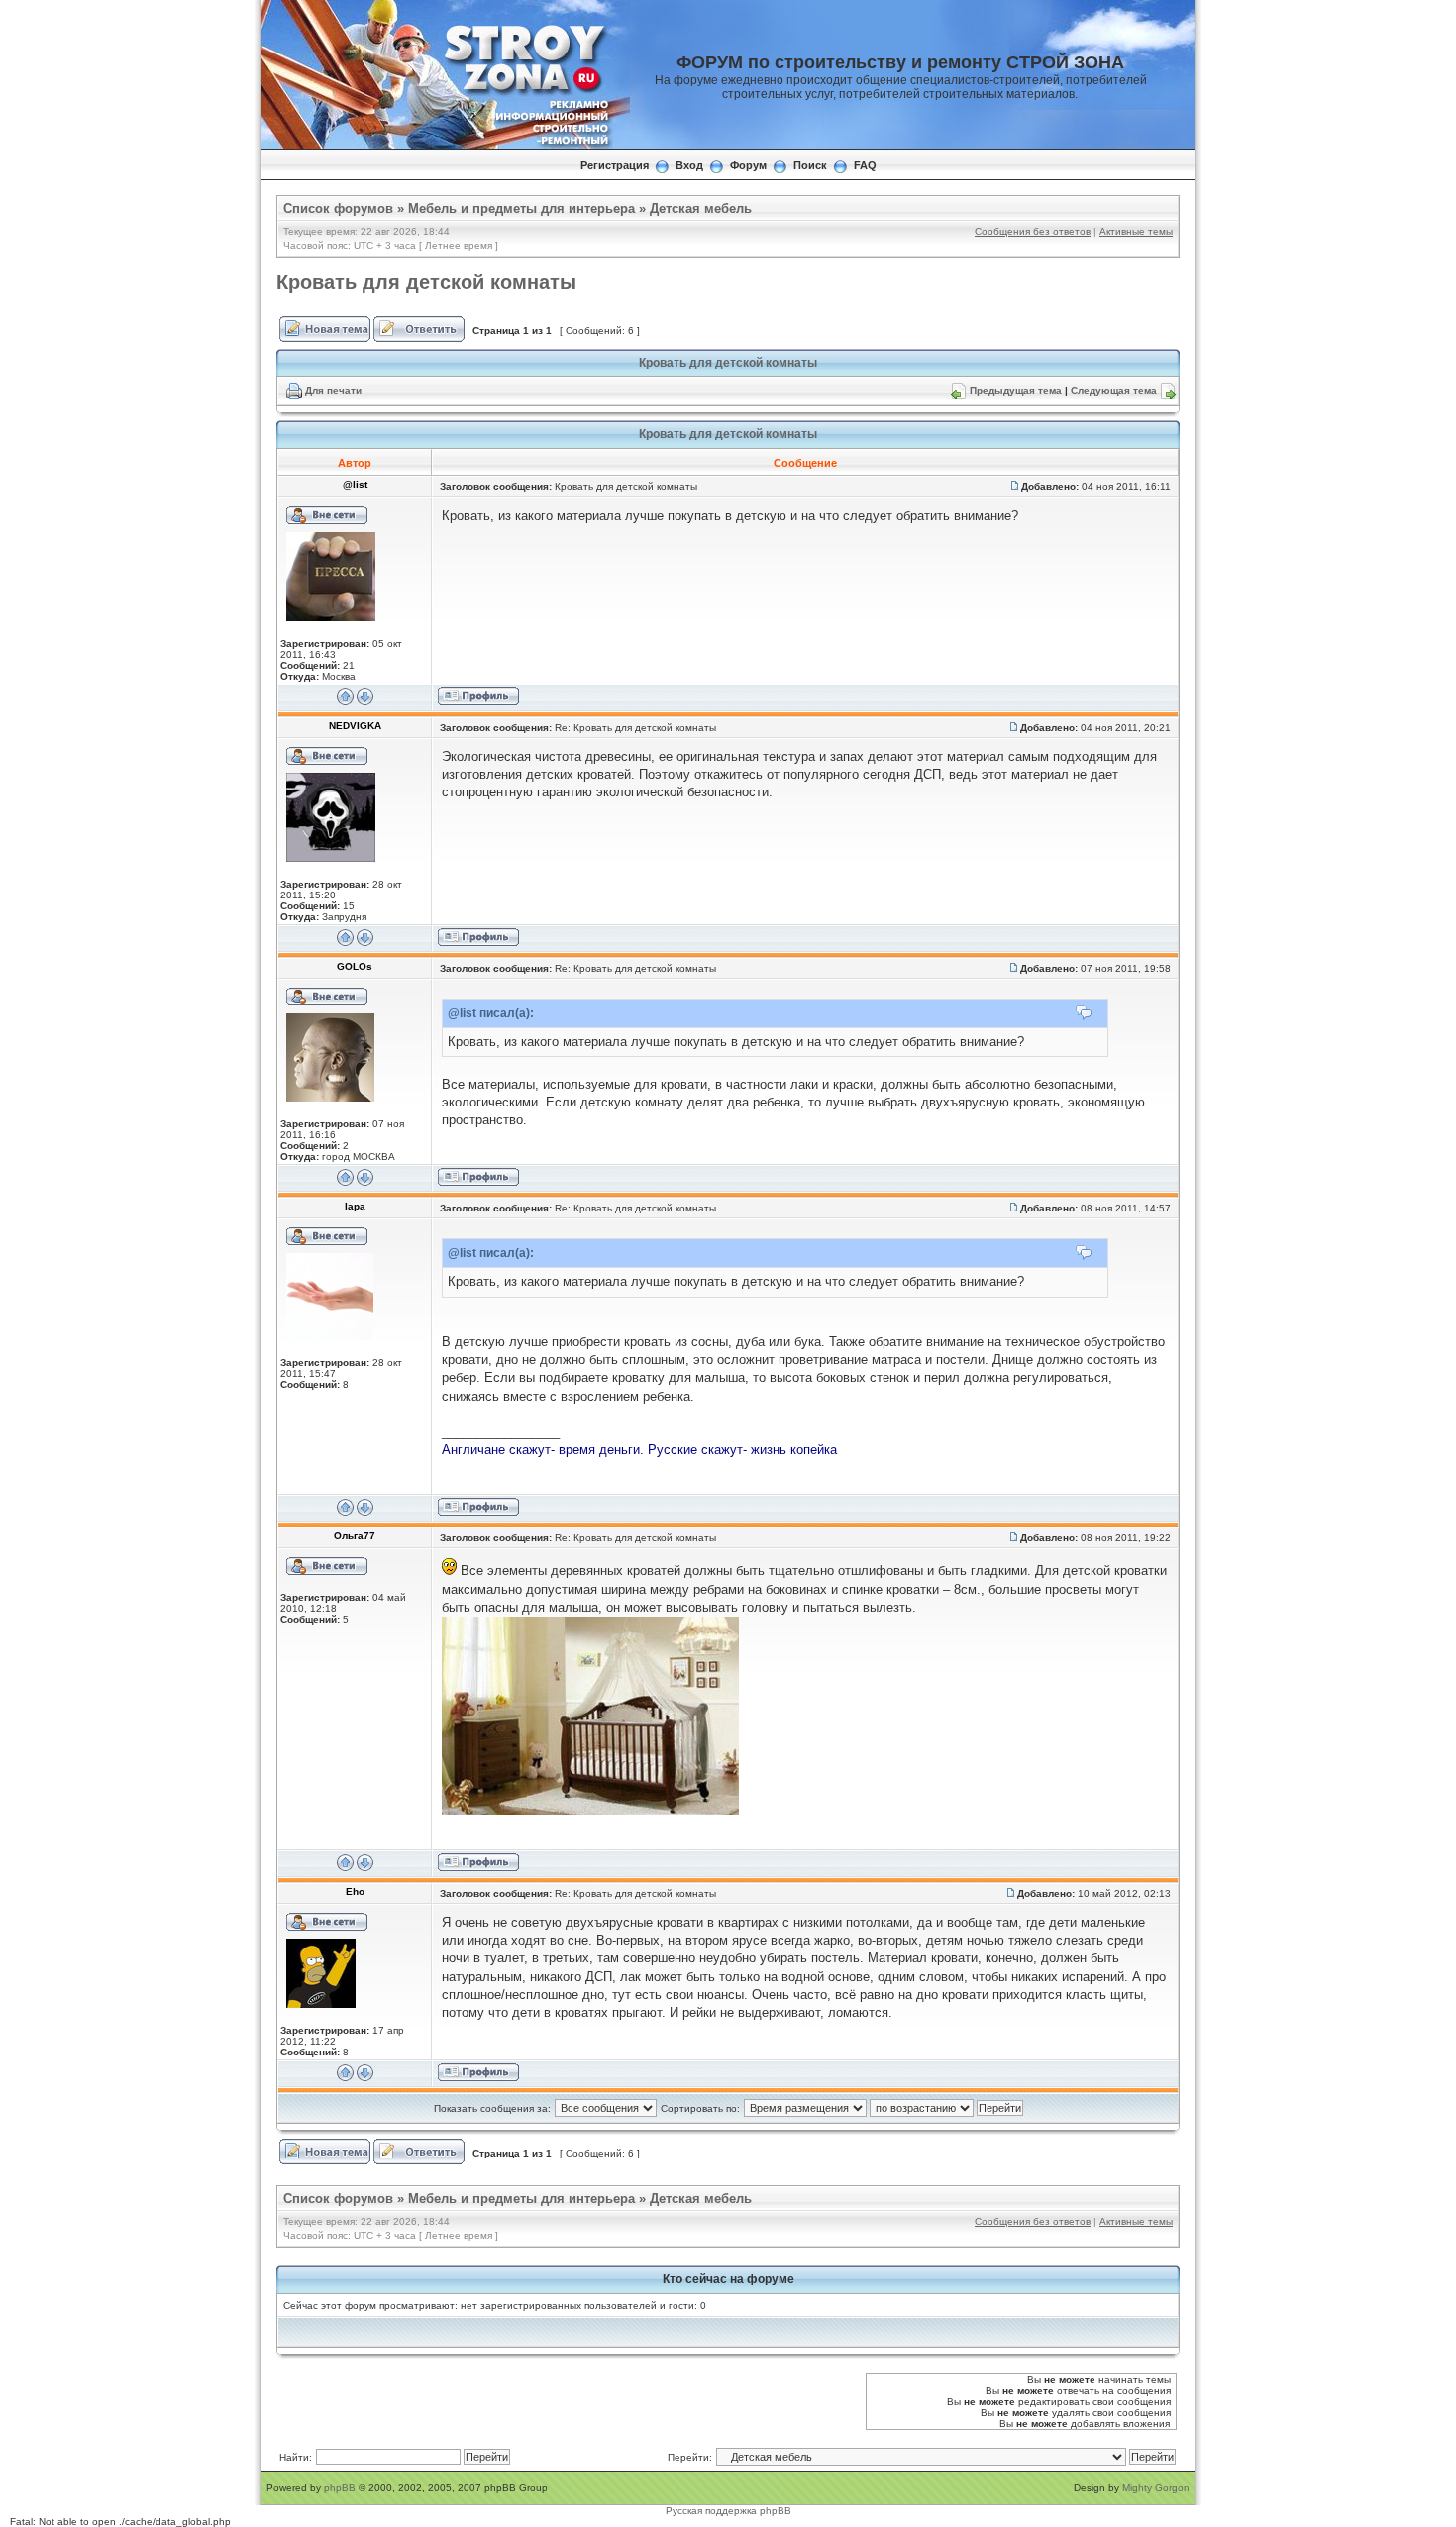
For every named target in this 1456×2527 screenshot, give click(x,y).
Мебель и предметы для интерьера (521, 209)
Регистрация (615, 165)
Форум (748, 165)
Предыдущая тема (1016, 391)
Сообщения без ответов (1033, 231)
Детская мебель (701, 209)
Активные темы (1136, 231)
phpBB (340, 2488)
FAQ (865, 165)
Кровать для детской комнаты (426, 282)
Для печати (333, 391)
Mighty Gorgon (1156, 2488)
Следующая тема (1114, 391)
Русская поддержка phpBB (728, 2511)
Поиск (810, 165)
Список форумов (338, 209)
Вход (689, 165)
